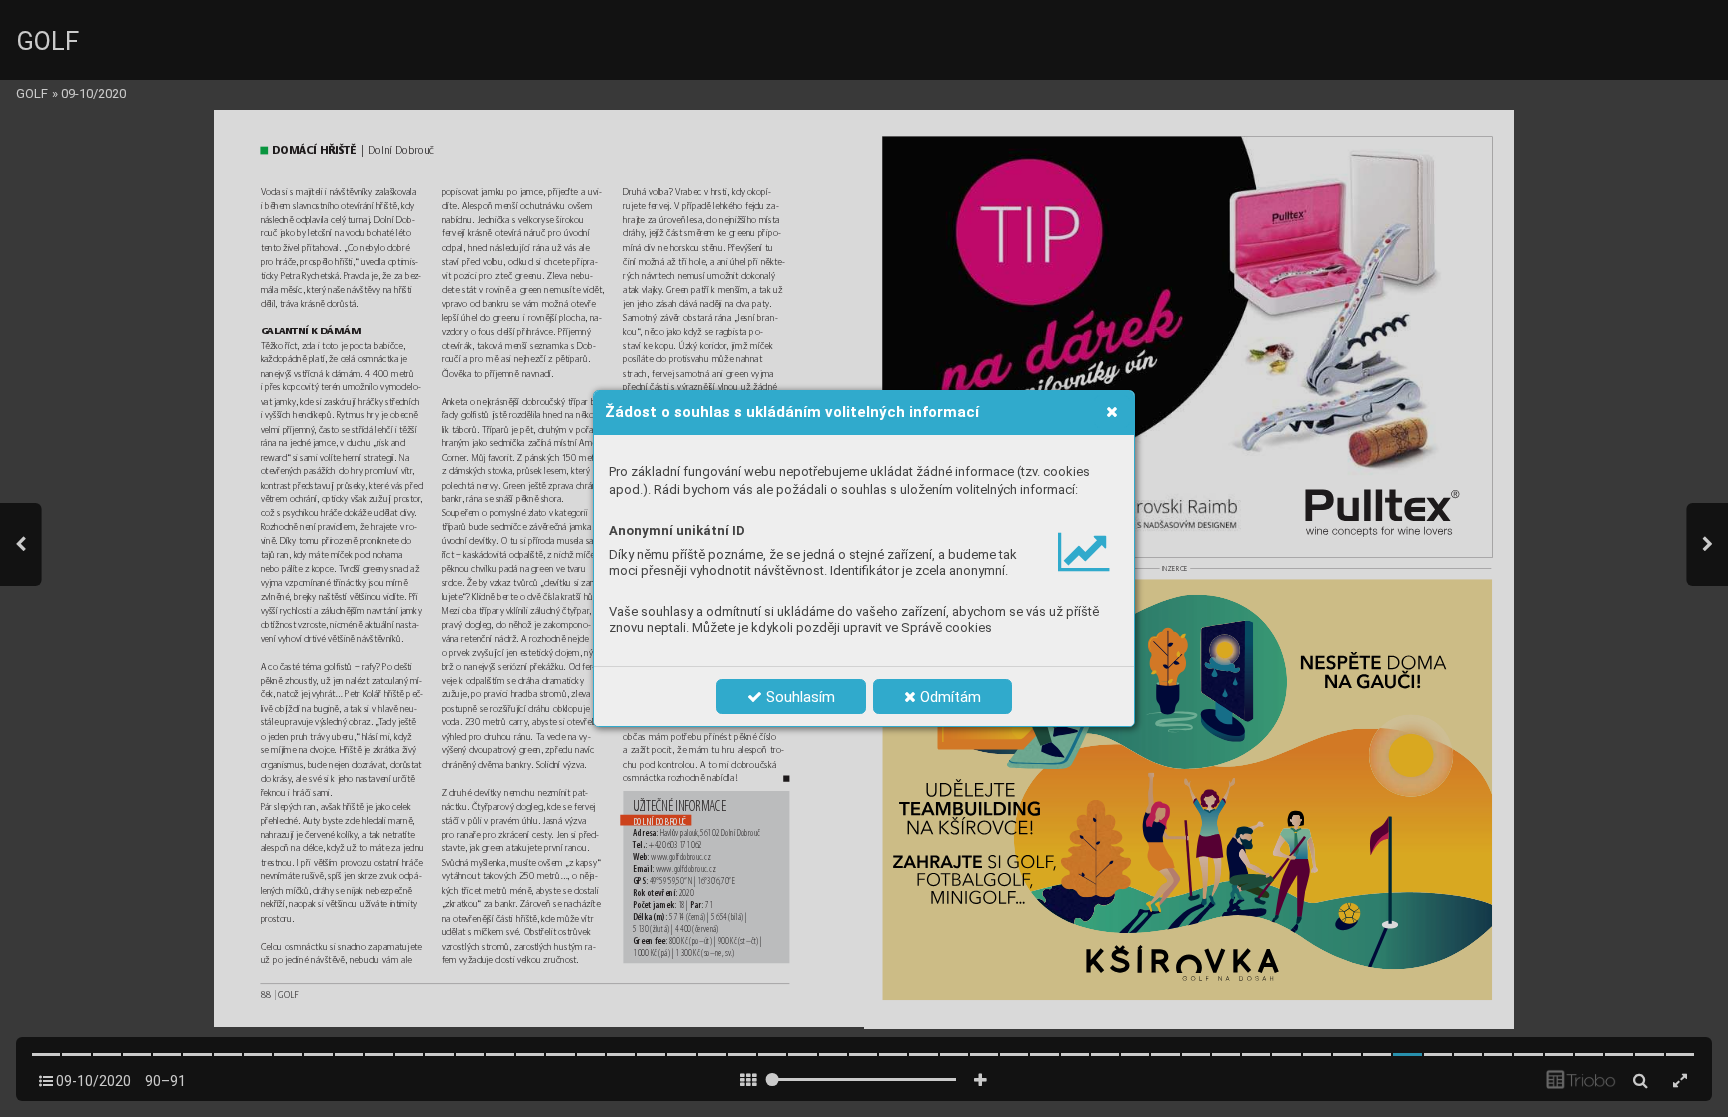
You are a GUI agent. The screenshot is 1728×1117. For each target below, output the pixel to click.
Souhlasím (798, 697)
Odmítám (948, 697)
